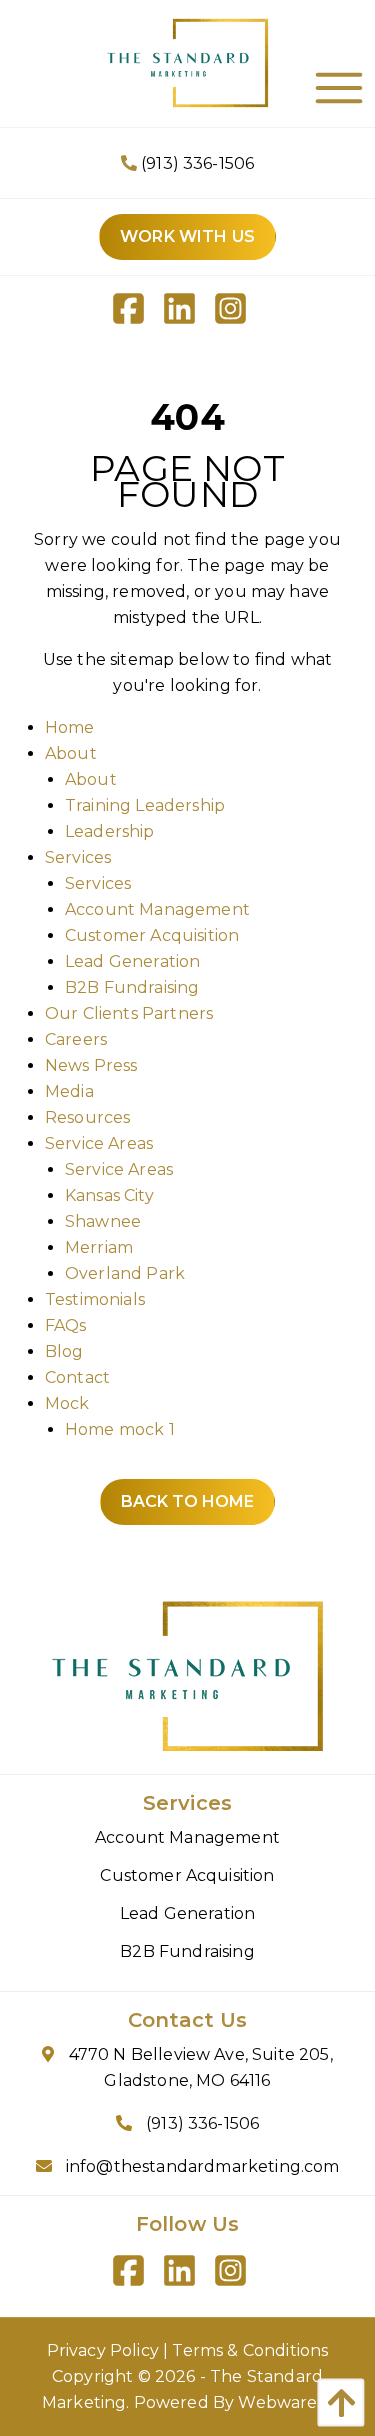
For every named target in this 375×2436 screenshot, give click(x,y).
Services (78, 857)
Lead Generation (132, 961)
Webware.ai (285, 2402)
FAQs (66, 1325)
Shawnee (103, 1221)
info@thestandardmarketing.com (203, 2166)
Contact (77, 1377)
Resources (87, 1117)
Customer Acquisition (152, 935)
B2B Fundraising (132, 987)
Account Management (157, 909)
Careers (76, 1039)
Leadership (110, 831)
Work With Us (187, 236)
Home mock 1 (120, 1429)
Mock (67, 1403)
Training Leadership (145, 805)
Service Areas (99, 1143)
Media (69, 1091)
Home (70, 727)
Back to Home (187, 1501)
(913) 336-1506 (195, 163)
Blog (64, 1351)
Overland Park (125, 1273)
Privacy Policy (103, 2350)
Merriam (99, 1247)
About (71, 753)
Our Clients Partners (129, 1013)
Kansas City (109, 1195)
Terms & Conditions (250, 2350)
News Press (91, 1065)
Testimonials (95, 1299)
